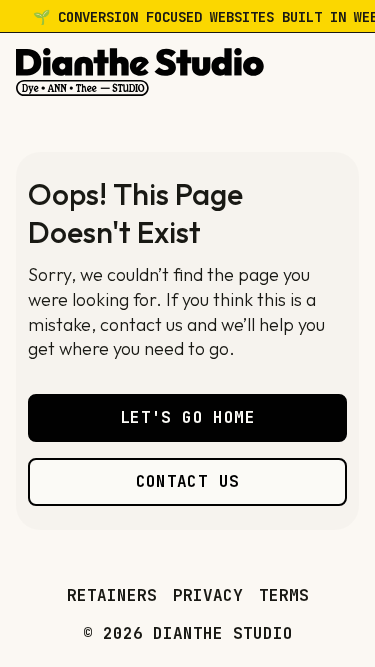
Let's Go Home (187, 417)
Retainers (112, 595)
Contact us (188, 481)
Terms (284, 595)
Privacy (208, 595)
